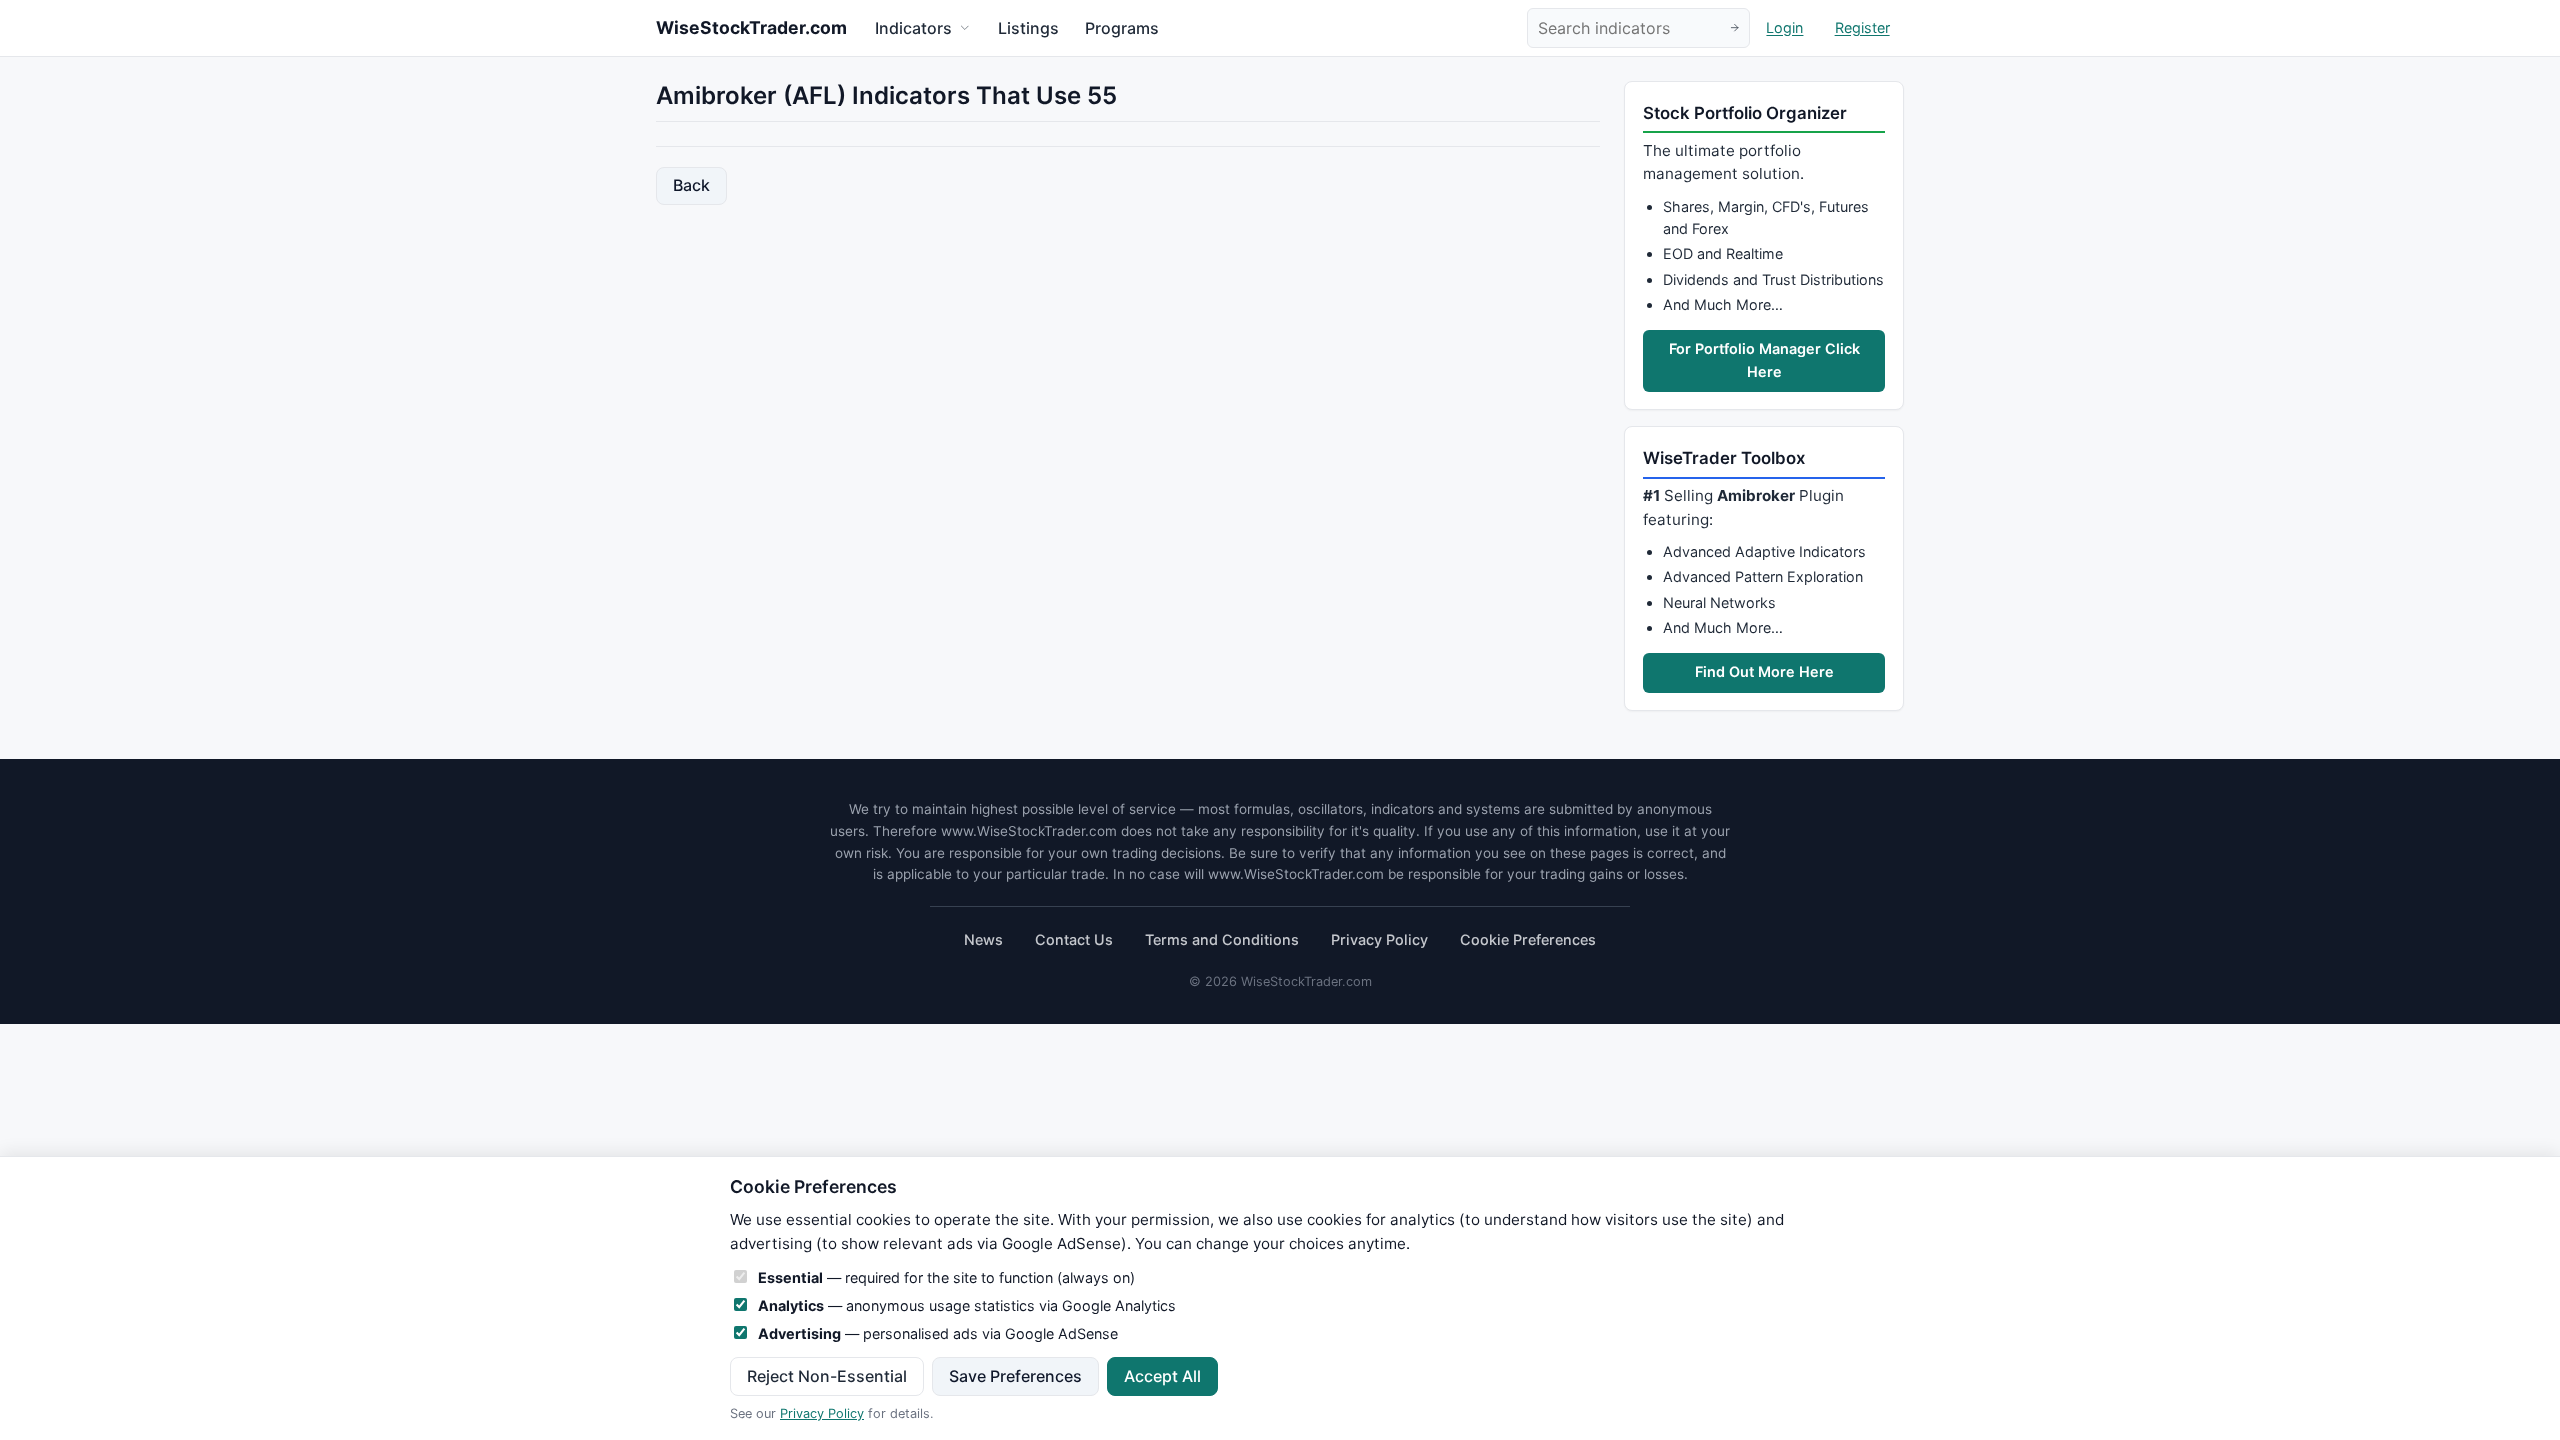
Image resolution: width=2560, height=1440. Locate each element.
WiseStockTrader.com (751, 27)
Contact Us (1074, 939)
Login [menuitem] (1784, 28)
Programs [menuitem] (1122, 28)
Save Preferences (1015, 1376)
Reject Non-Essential (827, 1376)
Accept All (1162, 1376)
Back (691, 185)
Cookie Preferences (1528, 939)
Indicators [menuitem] (913, 28)
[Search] (1734, 28)
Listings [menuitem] (1028, 28)
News (983, 939)
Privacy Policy (1379, 939)
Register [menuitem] (1862, 28)
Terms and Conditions (1222, 939)
